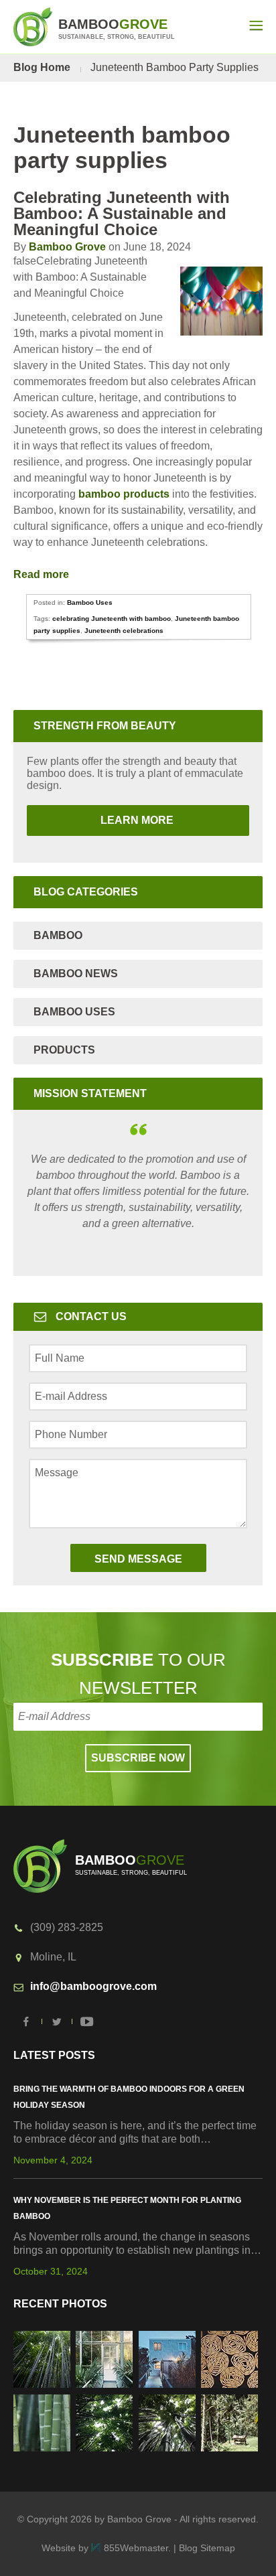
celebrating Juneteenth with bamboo (112, 619)
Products (64, 1050)
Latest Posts (54, 2055)
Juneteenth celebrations (124, 631)
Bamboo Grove (67, 247)
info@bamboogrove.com (93, 1986)
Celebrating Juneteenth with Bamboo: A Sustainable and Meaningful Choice (122, 213)
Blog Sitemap (207, 2548)
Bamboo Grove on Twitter (57, 2021)
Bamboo (58, 935)
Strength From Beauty (105, 726)
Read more (43, 574)
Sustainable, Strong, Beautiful (117, 28)
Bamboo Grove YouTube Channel (87, 2021)
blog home (42, 67)
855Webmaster (136, 2548)
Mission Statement (90, 1093)
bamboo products (124, 494)
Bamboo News (76, 974)
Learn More (101, 820)
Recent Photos (60, 2304)
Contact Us (91, 1316)
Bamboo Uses (90, 602)
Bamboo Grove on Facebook (27, 2021)
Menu (256, 25)
